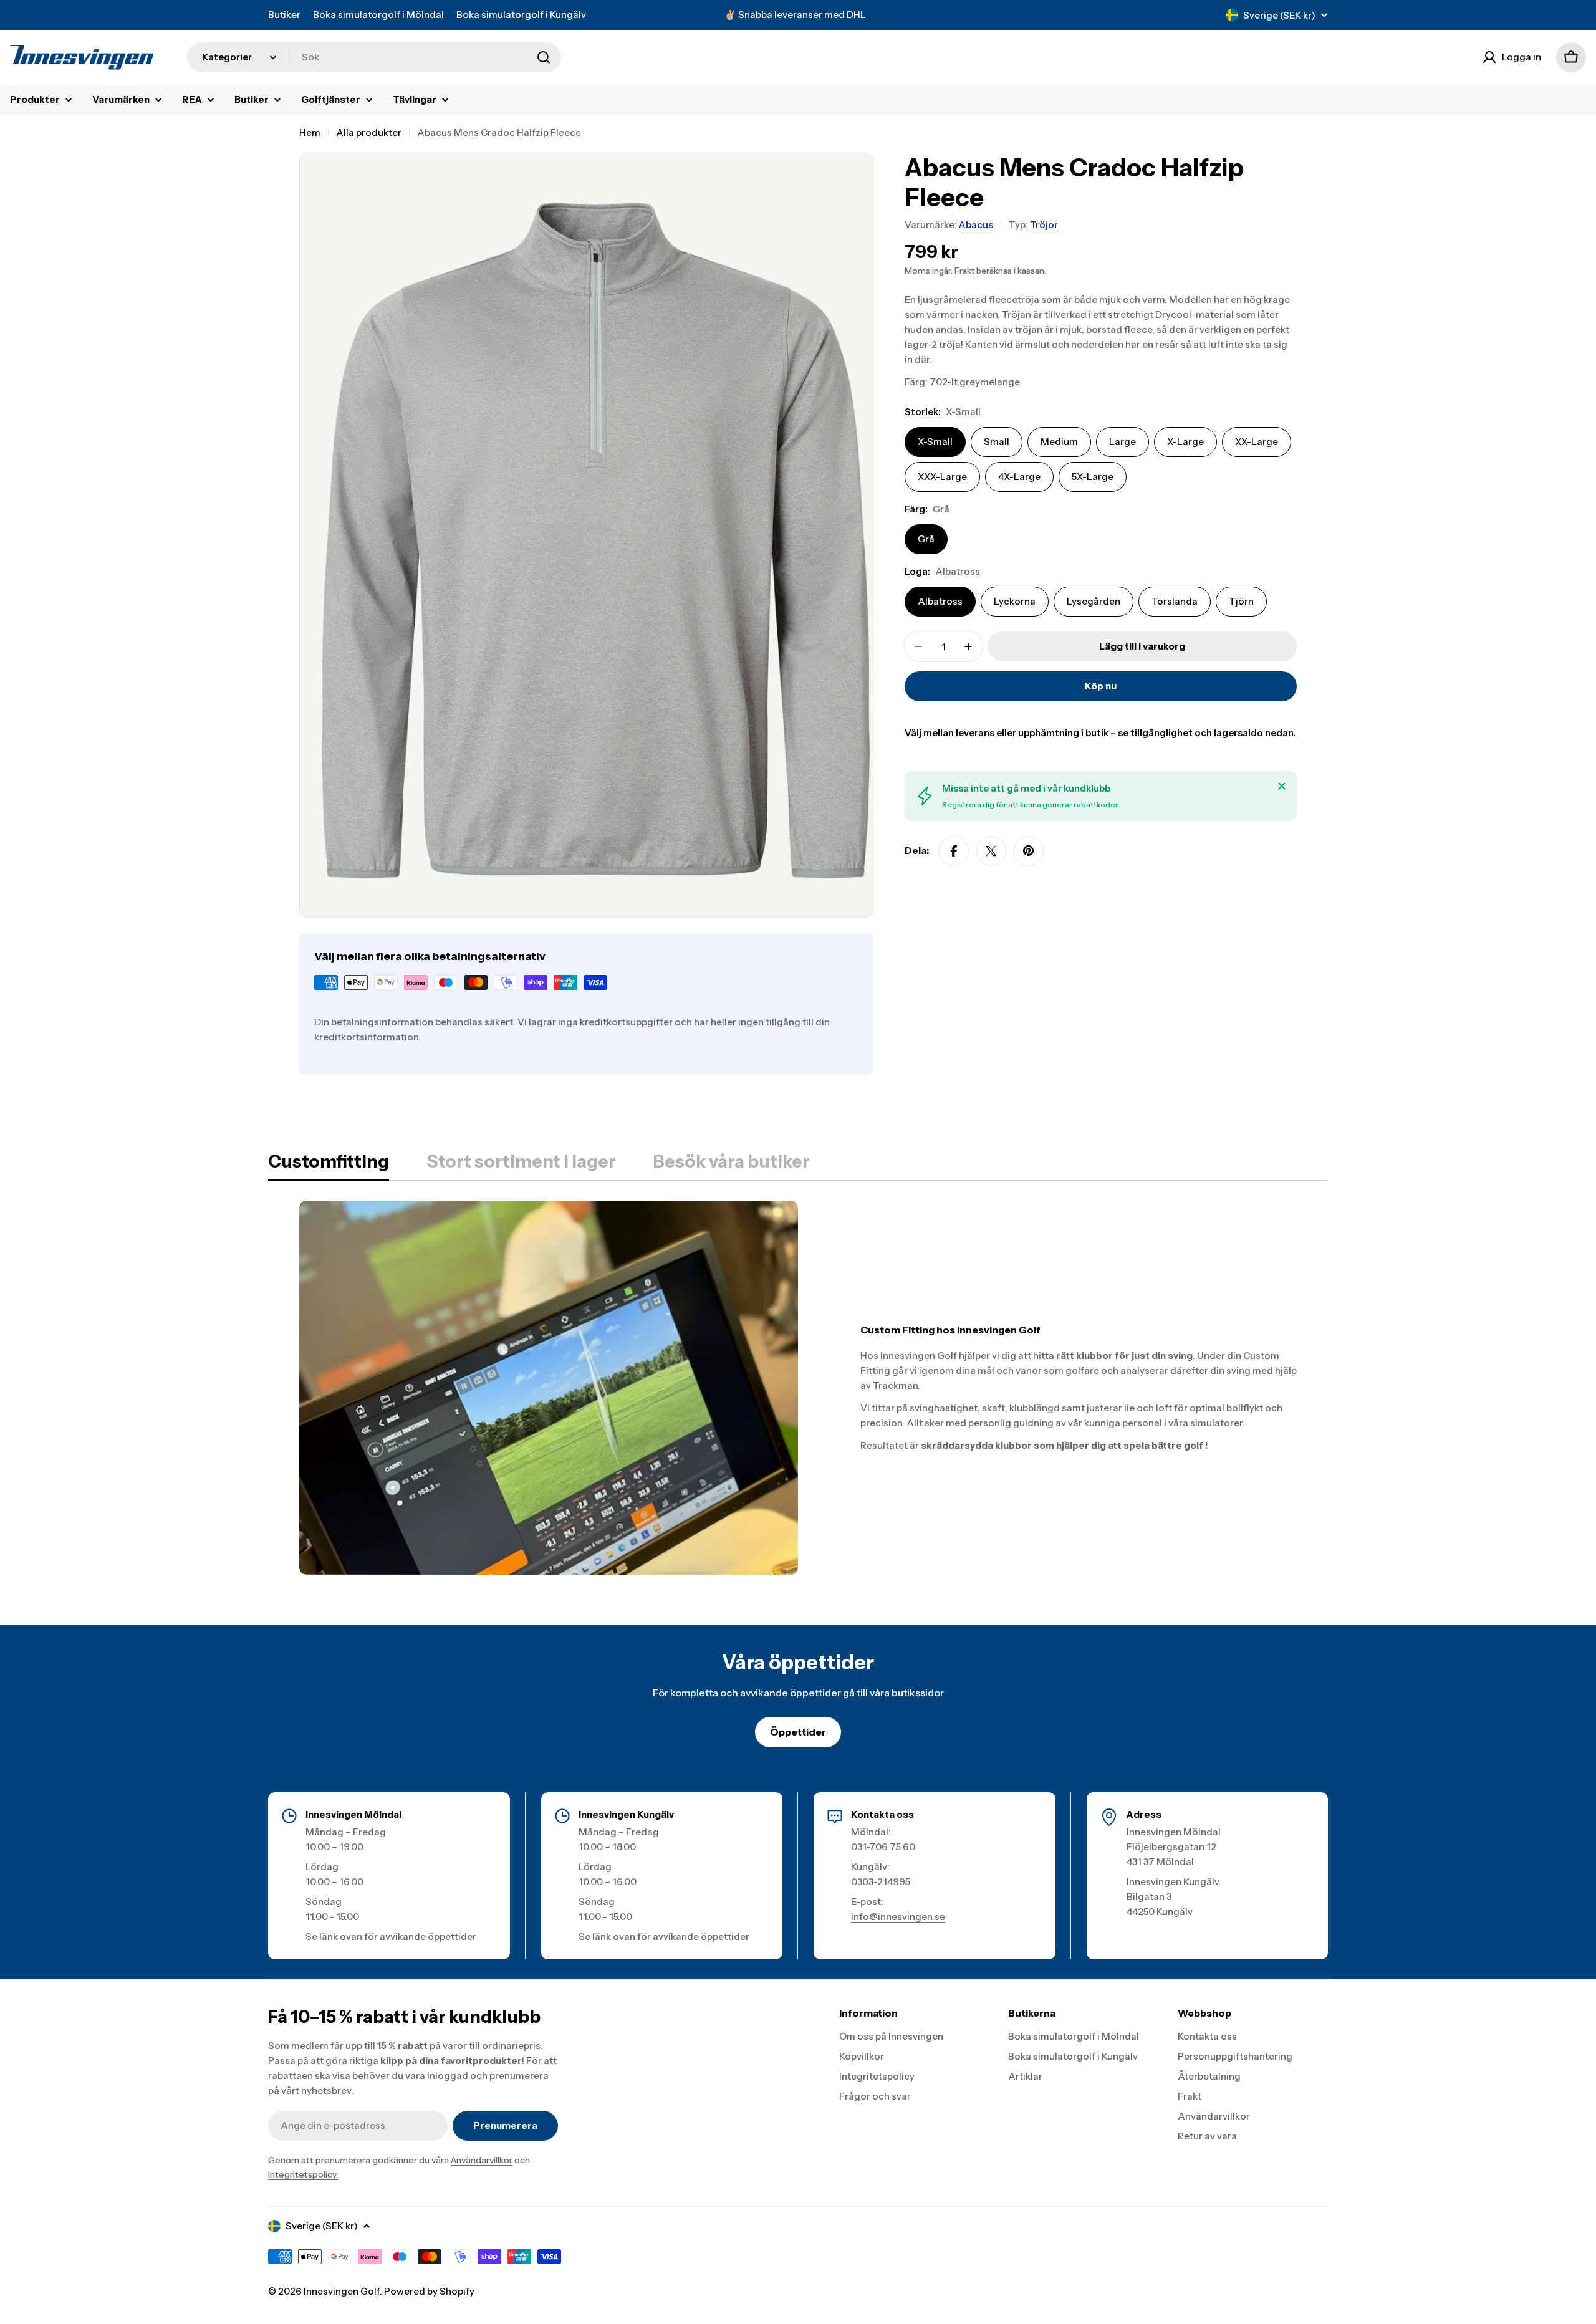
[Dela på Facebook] (954, 851)
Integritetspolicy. (303, 2174)
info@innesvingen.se (898, 1917)
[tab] (329, 1165)
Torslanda (1175, 601)
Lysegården (1094, 601)
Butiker (284, 15)
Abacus (976, 225)
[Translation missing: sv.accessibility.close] (1282, 786)
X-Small (935, 442)
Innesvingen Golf (342, 2291)
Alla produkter (369, 132)
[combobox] (374, 57)
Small (997, 442)
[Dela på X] (991, 851)
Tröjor (1044, 225)
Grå (926, 539)
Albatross (940, 601)
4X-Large (1019, 477)
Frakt (964, 271)
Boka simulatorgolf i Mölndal (378, 15)
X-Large (1185, 442)
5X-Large (1093, 477)
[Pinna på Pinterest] (1029, 851)
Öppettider (798, 1732)
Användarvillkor (482, 2160)
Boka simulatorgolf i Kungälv (521, 15)
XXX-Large (942, 477)
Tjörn (1241, 601)
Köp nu (1101, 686)
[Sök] (544, 57)
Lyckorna (1015, 601)
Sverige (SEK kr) (1279, 15)
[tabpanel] (798, 1388)
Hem (310, 132)
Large (1122, 442)
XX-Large (1257, 442)
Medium (1059, 442)
